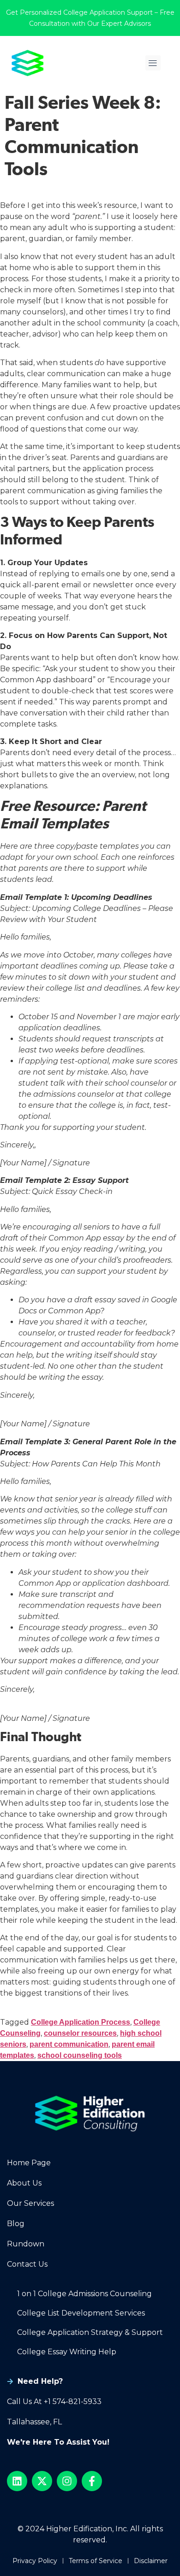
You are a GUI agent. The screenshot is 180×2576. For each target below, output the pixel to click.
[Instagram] (67, 2481)
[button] (153, 63)
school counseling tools (80, 2055)
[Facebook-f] (92, 2481)
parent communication (69, 2044)
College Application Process (81, 2022)
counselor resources (80, 2033)
